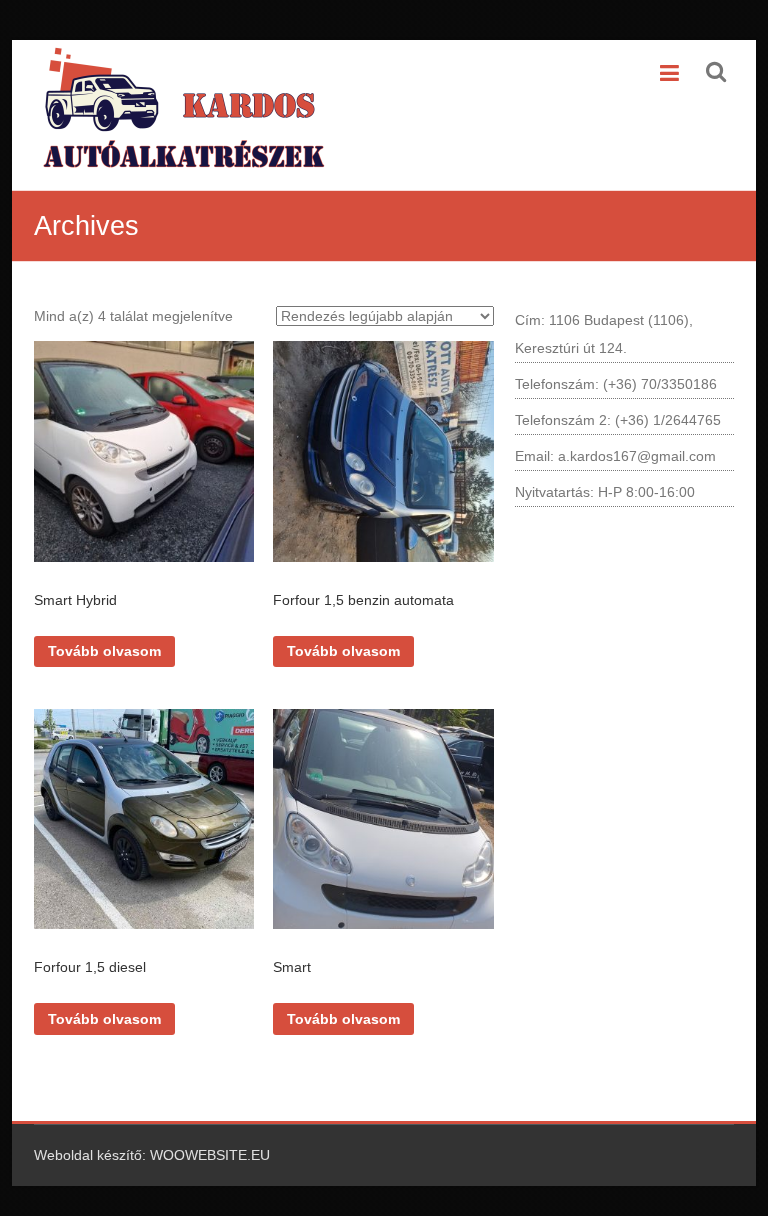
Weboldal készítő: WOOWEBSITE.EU (152, 1155)
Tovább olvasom (104, 651)
